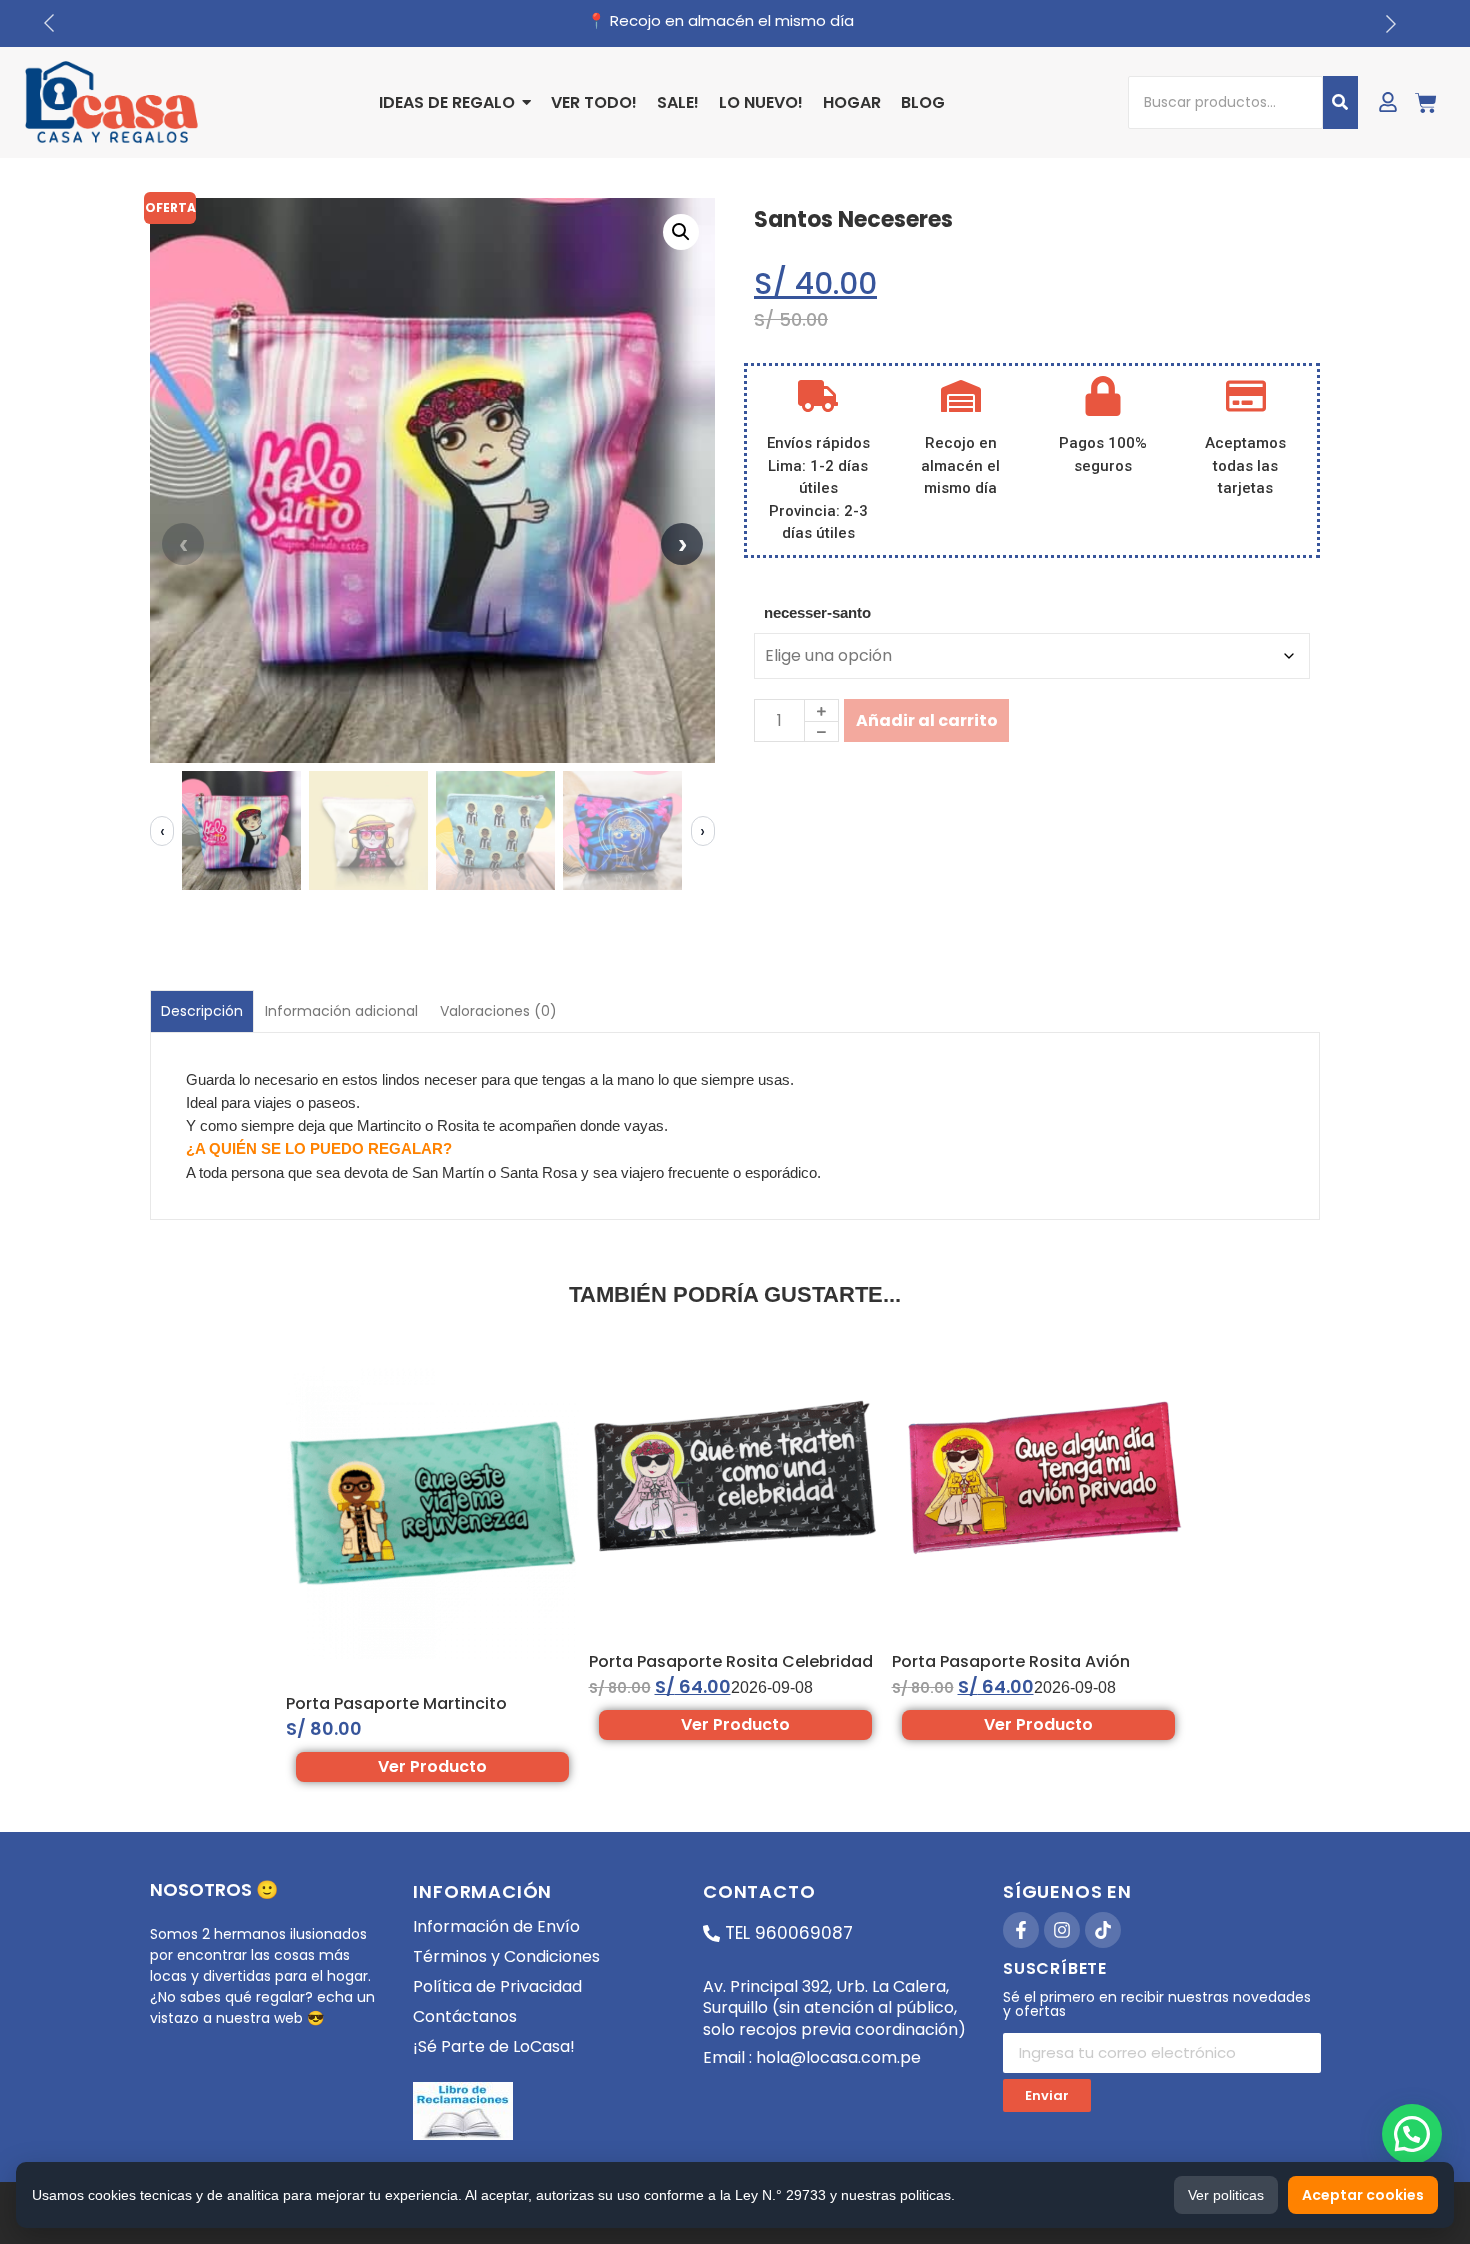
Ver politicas (1226, 2195)
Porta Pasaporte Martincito (396, 1703)
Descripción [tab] (202, 1011)
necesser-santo (817, 612)
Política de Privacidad (497, 1986)
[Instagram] (1062, 1930)
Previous (183, 544)
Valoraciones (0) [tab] (498, 1011)
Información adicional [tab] (341, 1011)
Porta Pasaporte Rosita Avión (1011, 1661)
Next (682, 544)
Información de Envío (496, 1926)
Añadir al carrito (927, 720)
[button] (681, 232)
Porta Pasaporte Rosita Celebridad (731, 1661)
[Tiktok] (1103, 1930)
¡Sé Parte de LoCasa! (494, 2046)
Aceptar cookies (1363, 2195)
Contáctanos (465, 2016)
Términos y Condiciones (506, 1956)
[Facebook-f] (1021, 1930)
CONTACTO (759, 1891)
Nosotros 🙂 (214, 1889)
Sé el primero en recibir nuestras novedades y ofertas (1157, 2005)
